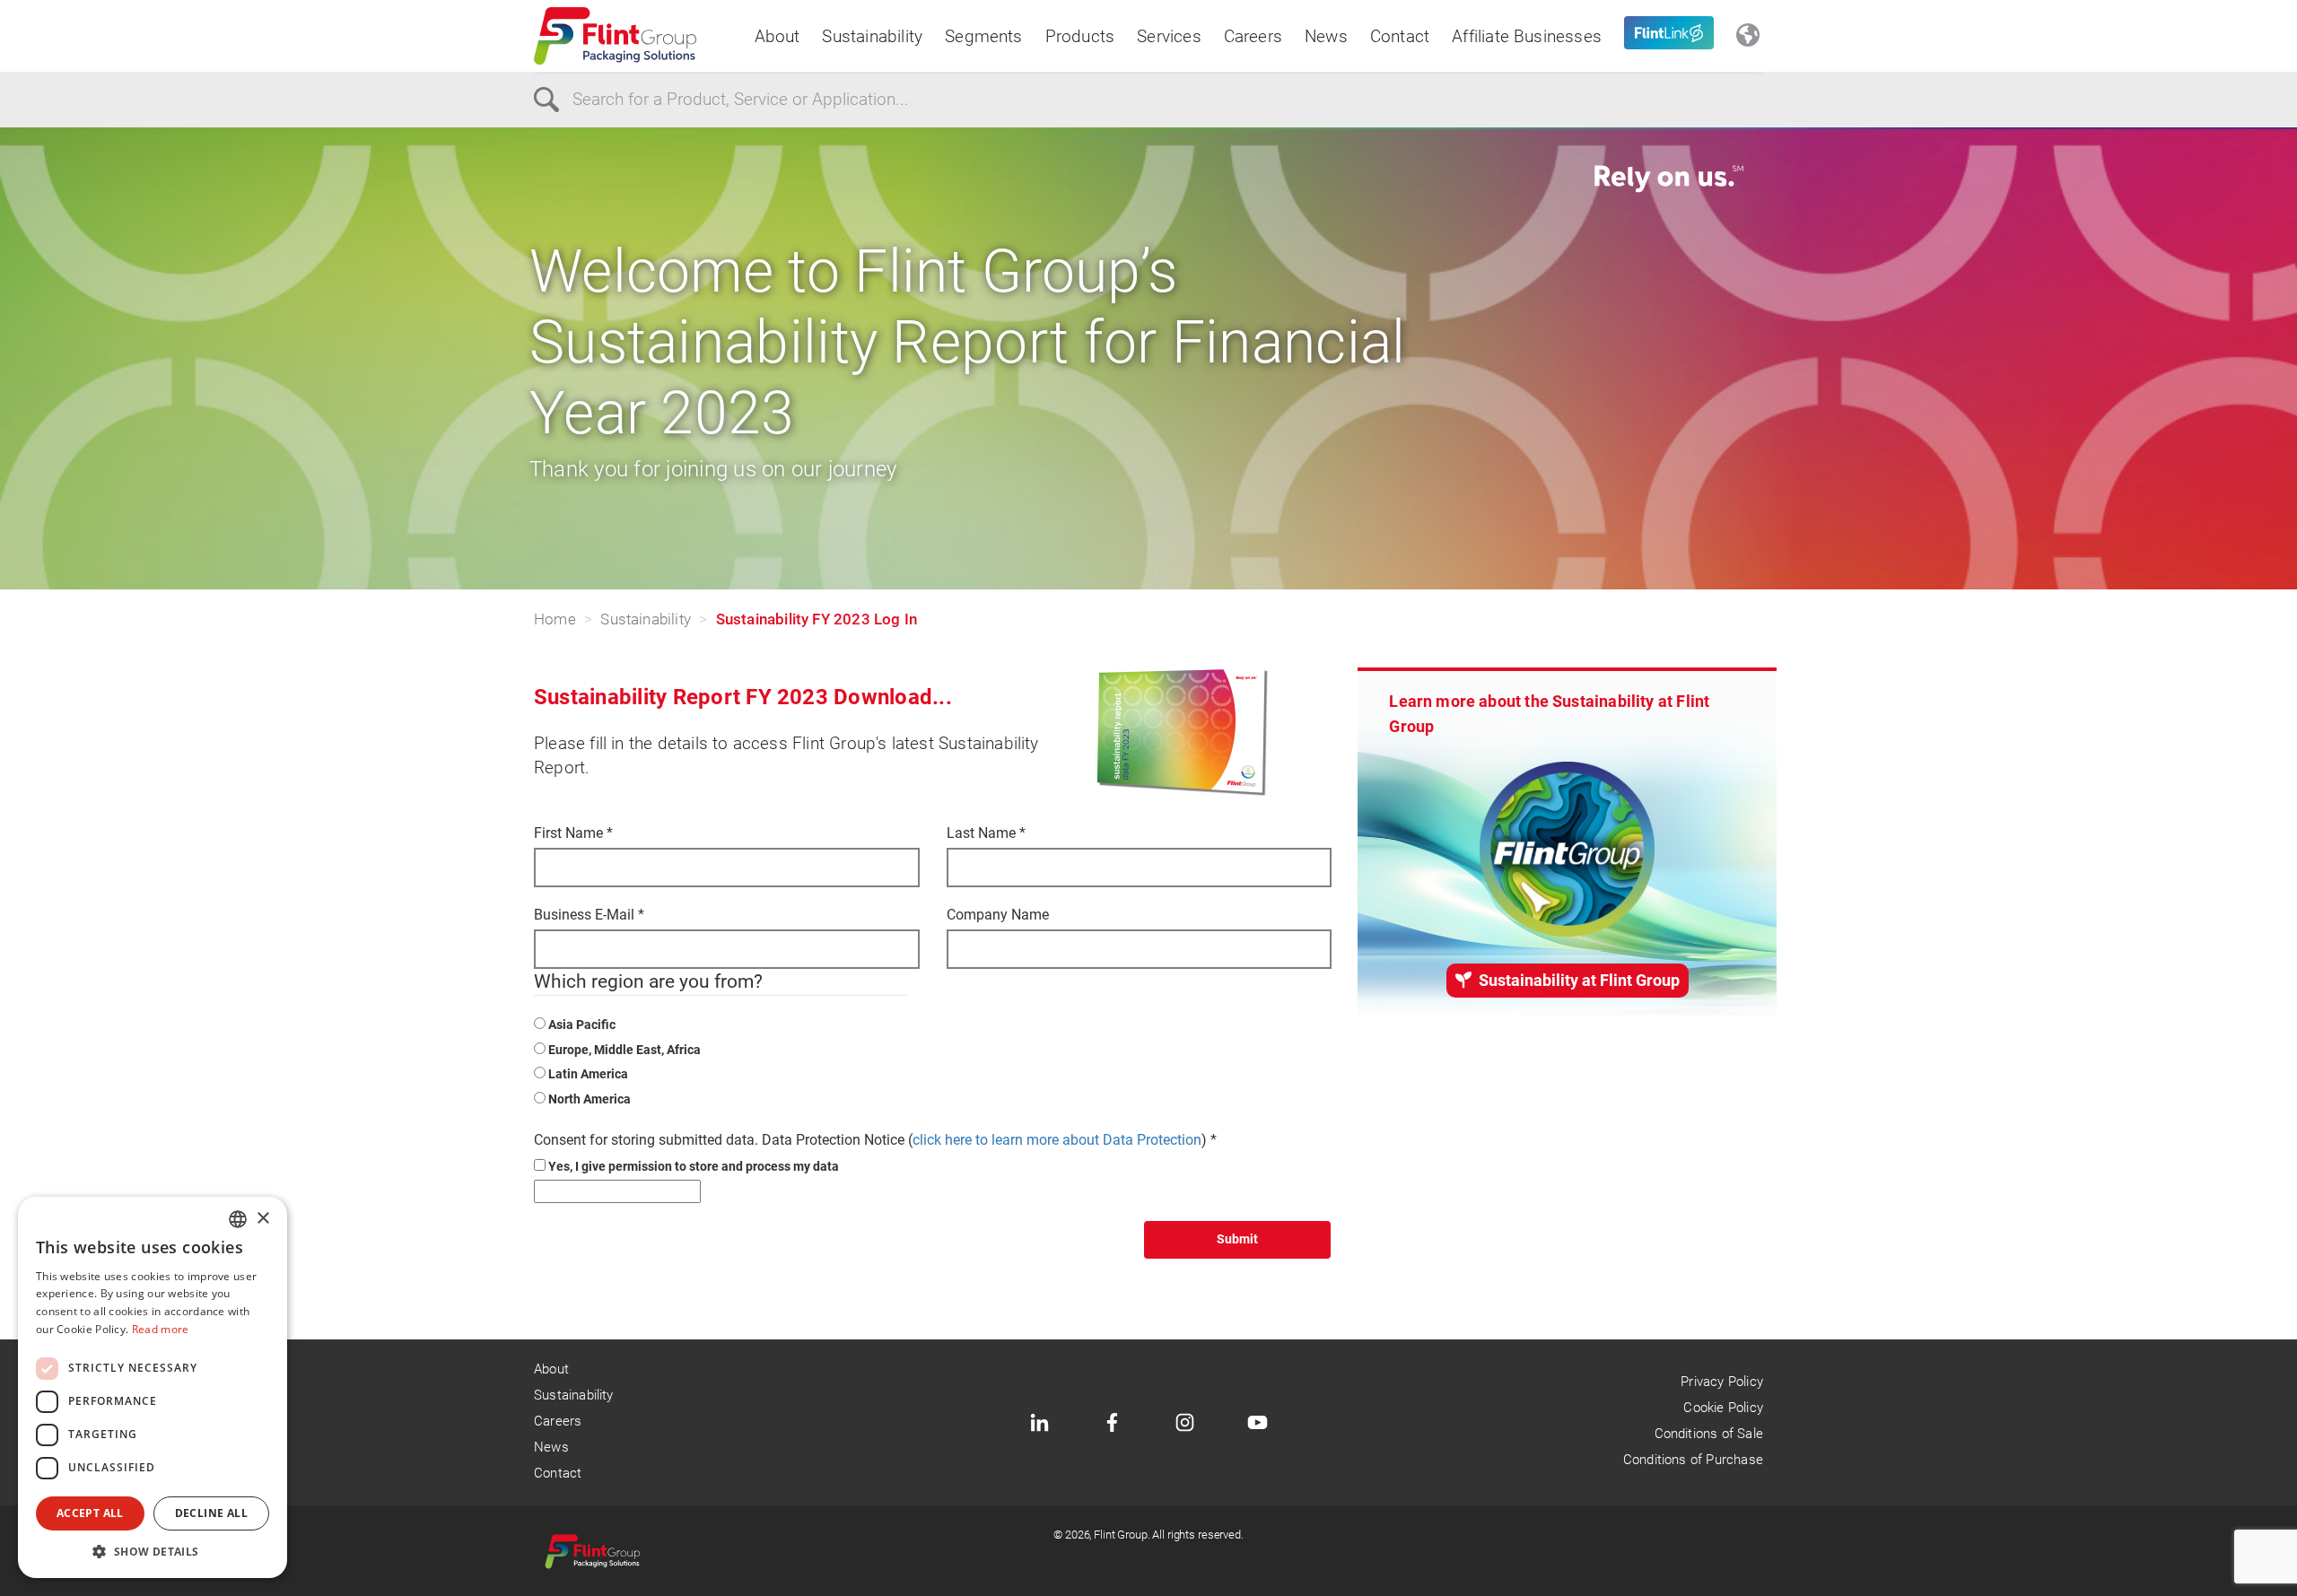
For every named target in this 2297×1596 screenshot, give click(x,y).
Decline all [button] (211, 1513)
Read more (161, 1329)
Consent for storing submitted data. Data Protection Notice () (875, 1140)
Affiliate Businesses (1527, 36)
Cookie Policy (1723, 1408)
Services (1169, 36)
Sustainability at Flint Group (1577, 980)
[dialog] (153, 1387)
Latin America (588, 1074)
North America (590, 1099)
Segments (984, 36)
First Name (573, 833)
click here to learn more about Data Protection (1057, 1140)
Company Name (998, 915)
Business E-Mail (589, 915)
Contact (1400, 36)
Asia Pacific (582, 1025)
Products (1080, 36)
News (1326, 36)
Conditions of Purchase (1693, 1460)
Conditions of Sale (1709, 1434)
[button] (153, 1551)
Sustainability (872, 36)
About (777, 36)
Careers (1253, 36)
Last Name (986, 833)
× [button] (262, 1219)
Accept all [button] (90, 1513)
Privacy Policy (1722, 1382)
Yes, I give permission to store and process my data (694, 1166)
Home (555, 619)
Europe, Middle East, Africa (624, 1050)
